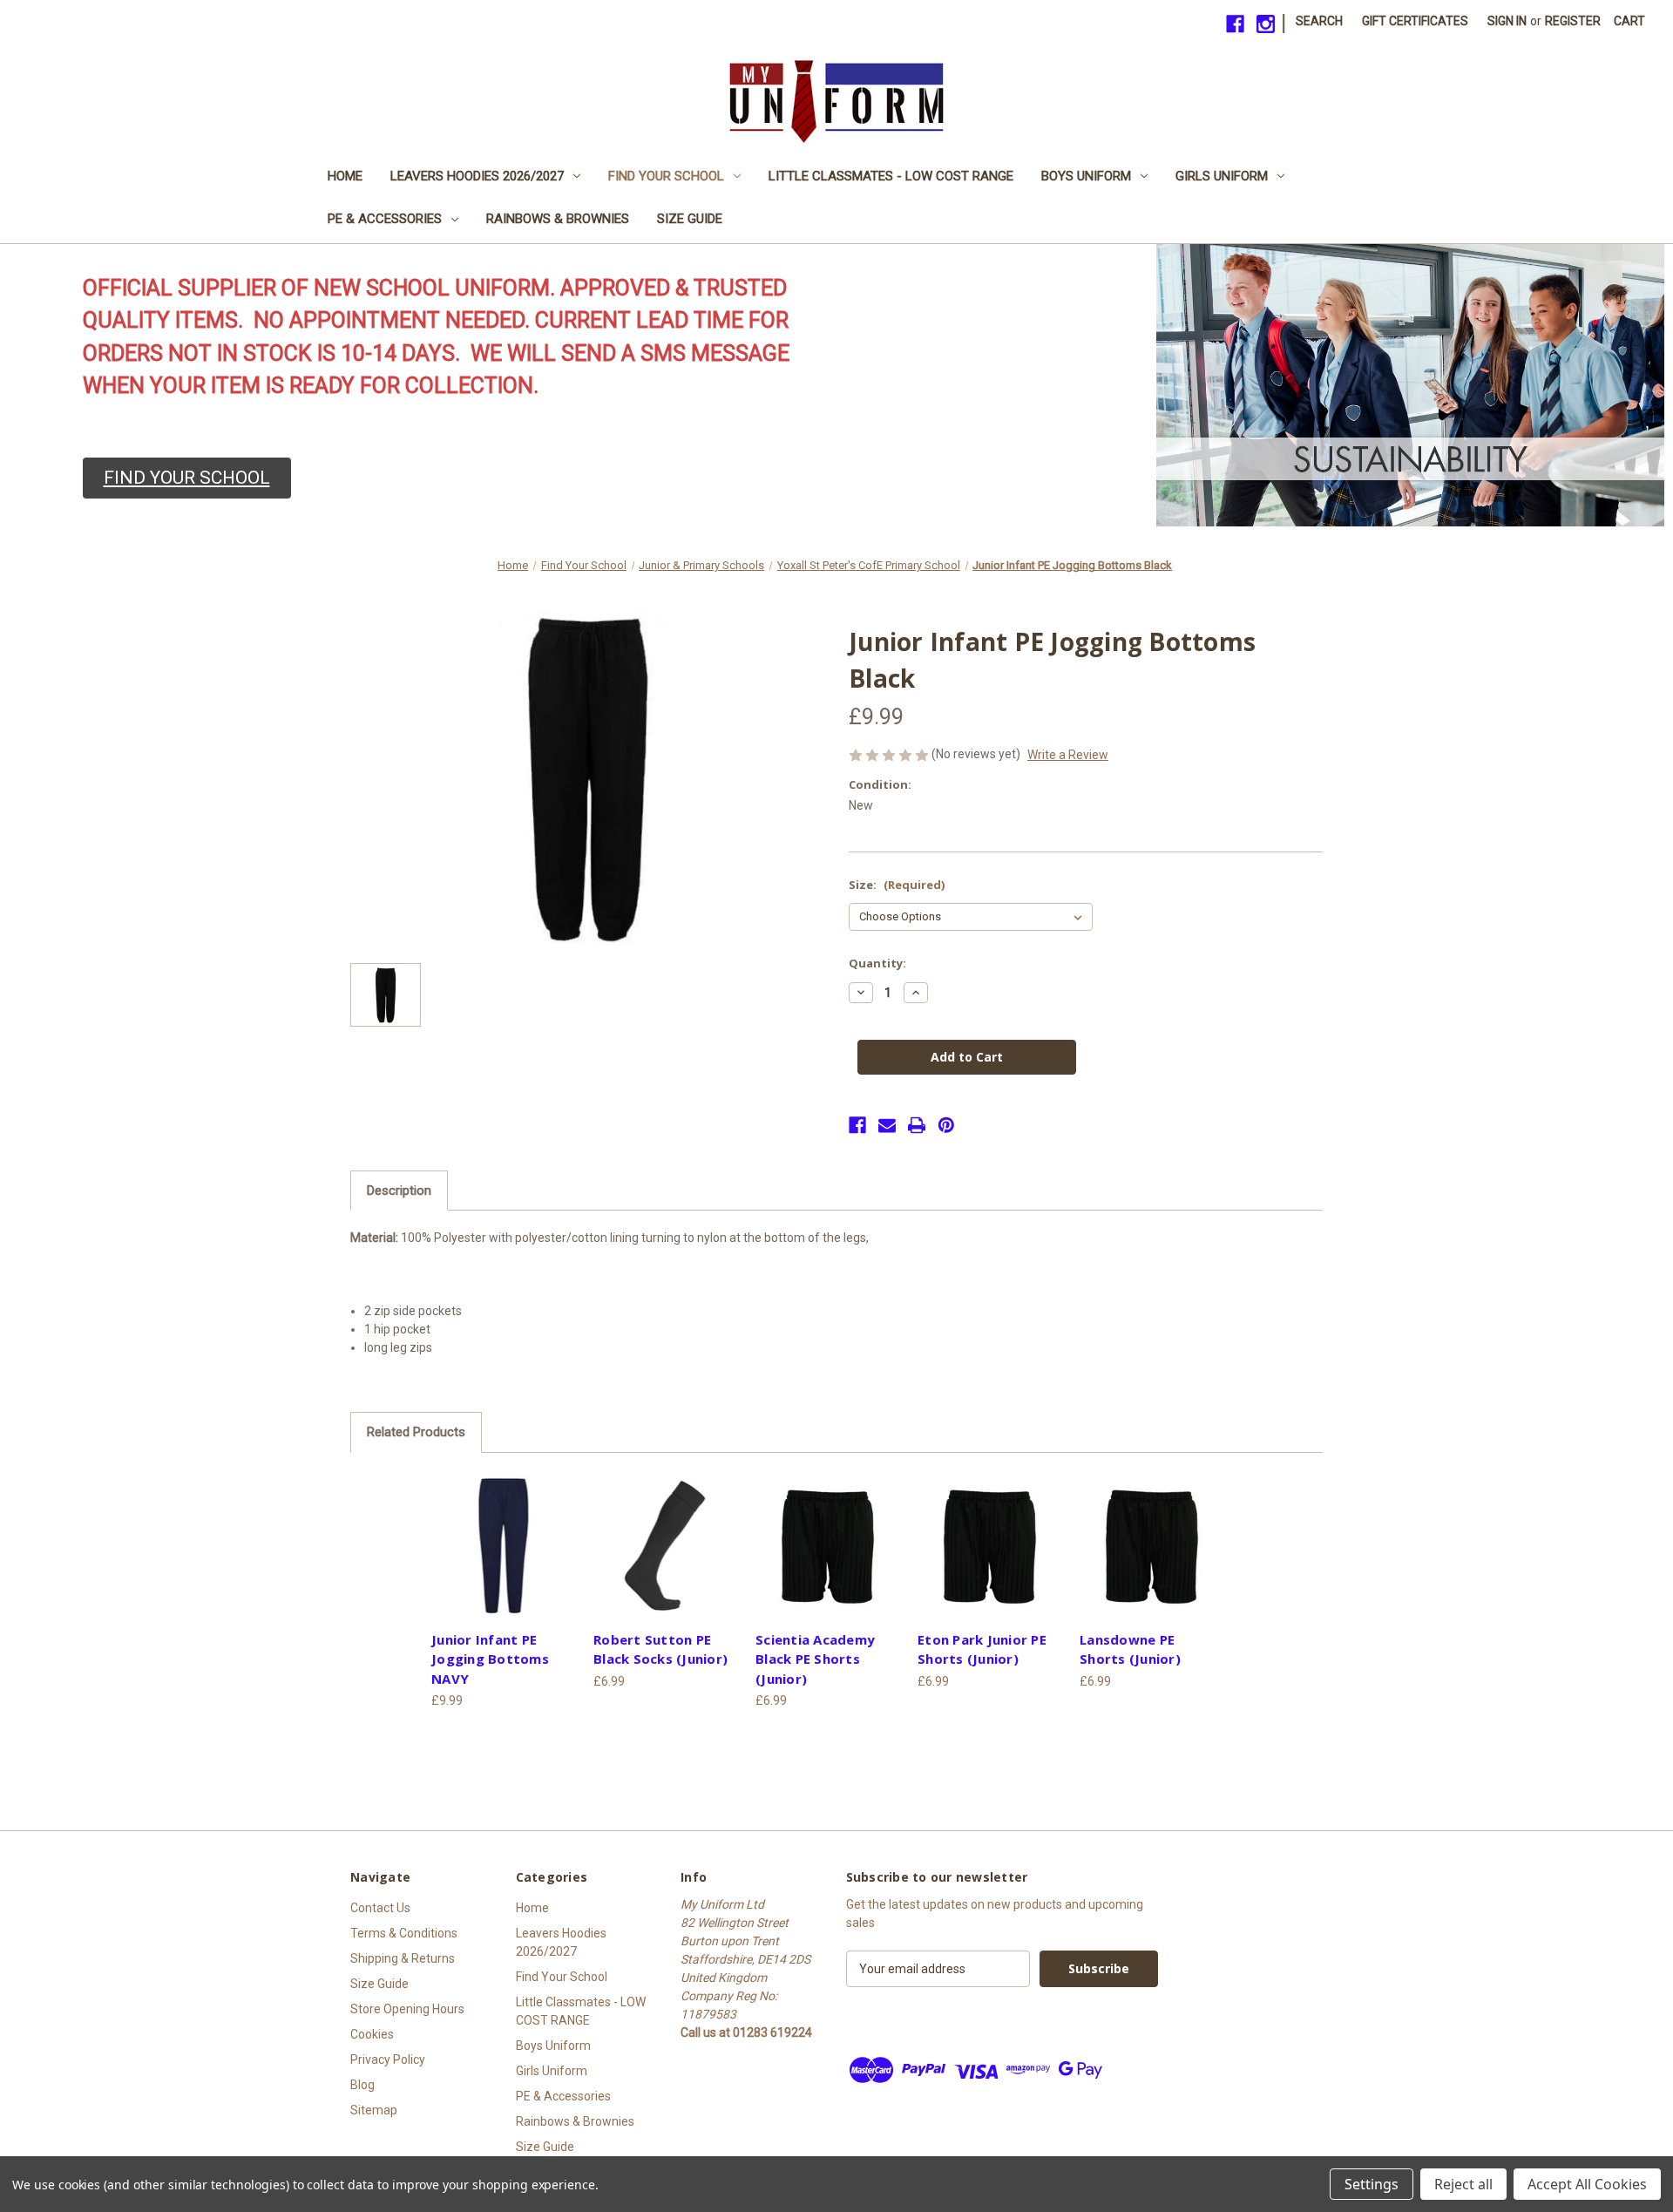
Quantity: (877, 963)
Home (345, 176)
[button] (187, 478)
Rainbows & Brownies (558, 219)
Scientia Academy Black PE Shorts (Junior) (815, 1659)
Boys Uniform (1086, 176)
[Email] (887, 1125)
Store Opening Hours (407, 2009)
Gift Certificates (1415, 21)
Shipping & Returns (403, 1958)
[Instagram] (1266, 24)
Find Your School (666, 176)
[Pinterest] (946, 1125)
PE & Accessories (385, 219)
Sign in (1507, 21)
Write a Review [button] (1068, 755)
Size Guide (690, 219)
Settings (1372, 2184)
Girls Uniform (1222, 176)
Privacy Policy (388, 2059)
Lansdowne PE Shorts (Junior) (1130, 1649)
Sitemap (374, 2110)
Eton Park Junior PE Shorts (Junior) (982, 1649)
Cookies (372, 2034)
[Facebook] (1235, 24)
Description (399, 1191)
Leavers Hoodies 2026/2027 (477, 176)
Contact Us (380, 1908)
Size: (897, 885)
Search (1319, 21)
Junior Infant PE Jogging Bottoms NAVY (490, 1659)
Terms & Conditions (404, 1933)
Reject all (1463, 2184)
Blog (362, 2085)
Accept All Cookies (1587, 2184)
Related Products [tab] (416, 1432)
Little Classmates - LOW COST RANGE (891, 176)
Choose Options (503, 1545)
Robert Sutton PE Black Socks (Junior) (660, 1649)
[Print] (917, 1125)
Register (1573, 21)
